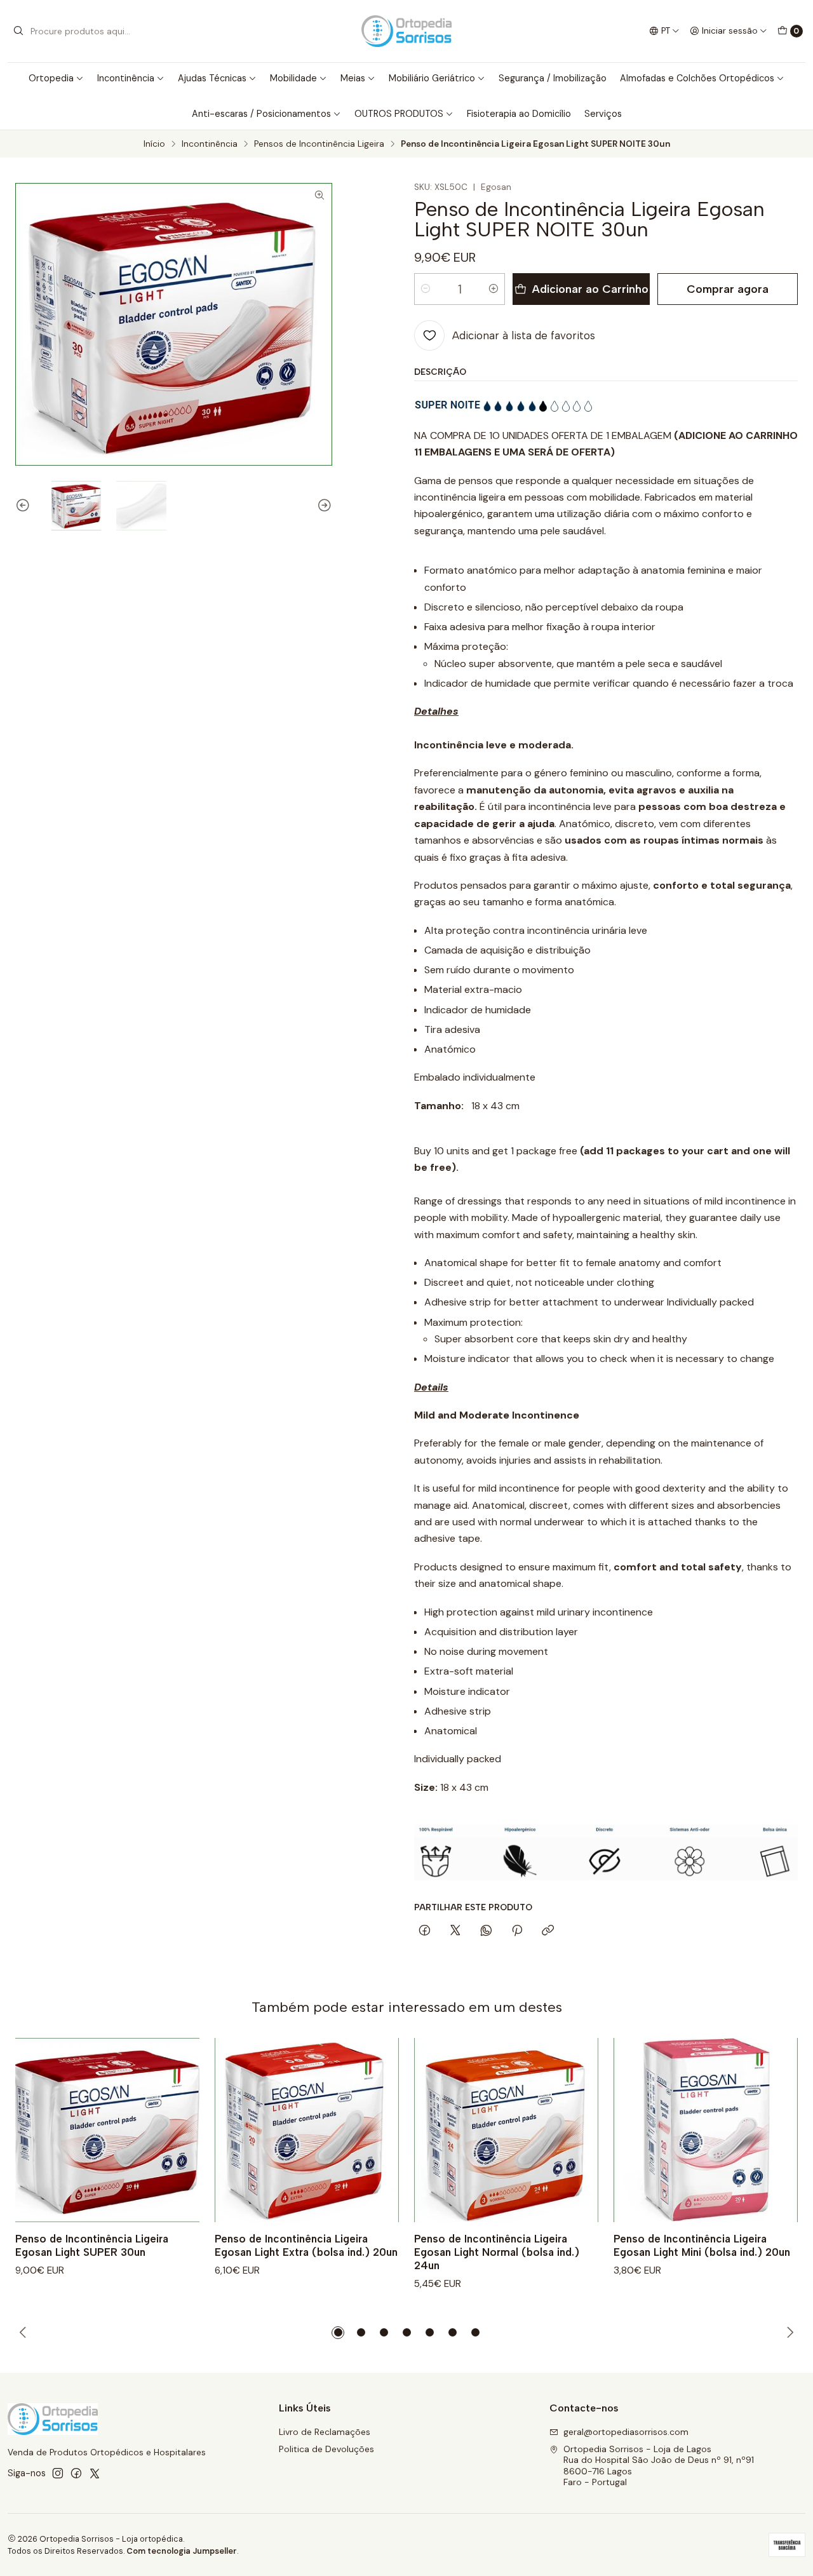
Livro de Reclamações (325, 2432)
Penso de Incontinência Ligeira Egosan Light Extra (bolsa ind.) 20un (306, 2245)
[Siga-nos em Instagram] (58, 2473)
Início (154, 144)
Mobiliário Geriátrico (432, 78)
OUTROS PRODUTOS (399, 114)
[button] (338, 2333)
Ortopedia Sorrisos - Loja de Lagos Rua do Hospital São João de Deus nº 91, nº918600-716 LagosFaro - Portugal (659, 2466)
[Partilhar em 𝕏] (455, 1931)
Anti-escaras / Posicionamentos (261, 114)
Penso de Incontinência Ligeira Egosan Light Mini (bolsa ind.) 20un (702, 2245)
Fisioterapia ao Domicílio (519, 114)
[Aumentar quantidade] (494, 289)
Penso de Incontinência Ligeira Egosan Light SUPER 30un (92, 2245)
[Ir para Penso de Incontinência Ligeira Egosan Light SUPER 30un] (107, 2130)
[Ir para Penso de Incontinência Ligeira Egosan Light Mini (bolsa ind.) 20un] (706, 2130)
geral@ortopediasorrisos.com (626, 2432)
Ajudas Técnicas (212, 78)
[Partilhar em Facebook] (425, 1931)
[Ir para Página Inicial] (406, 31)
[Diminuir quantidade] (426, 289)
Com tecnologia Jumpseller (182, 2551)
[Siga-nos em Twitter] (95, 2473)
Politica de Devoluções (326, 2449)
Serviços (603, 114)
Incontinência (126, 78)
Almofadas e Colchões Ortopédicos (697, 78)
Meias (353, 78)
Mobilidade (293, 78)
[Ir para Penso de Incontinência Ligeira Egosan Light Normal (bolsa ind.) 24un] (506, 2130)
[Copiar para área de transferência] (548, 1931)
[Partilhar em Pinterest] (517, 1931)
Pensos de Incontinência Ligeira (319, 144)
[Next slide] (323, 506)
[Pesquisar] (18, 31)
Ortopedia (51, 78)
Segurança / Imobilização (553, 78)
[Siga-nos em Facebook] (76, 2473)
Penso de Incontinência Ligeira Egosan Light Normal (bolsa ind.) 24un (497, 2252)
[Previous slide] (25, 506)
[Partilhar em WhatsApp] (486, 1931)
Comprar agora (728, 289)
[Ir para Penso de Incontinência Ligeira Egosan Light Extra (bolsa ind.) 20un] (307, 2130)
